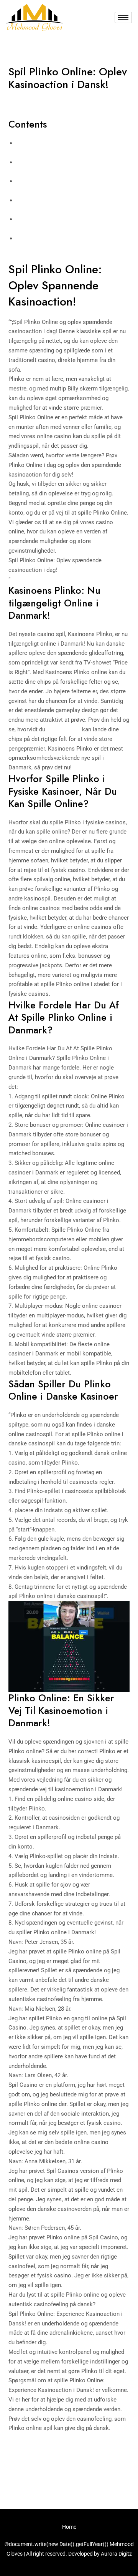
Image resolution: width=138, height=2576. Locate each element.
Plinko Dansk (64, 729)
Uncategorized (31, 99)
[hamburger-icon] (123, 17)
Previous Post (69, 2457)
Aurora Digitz (116, 2554)
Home (69, 2527)
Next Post (69, 2478)
